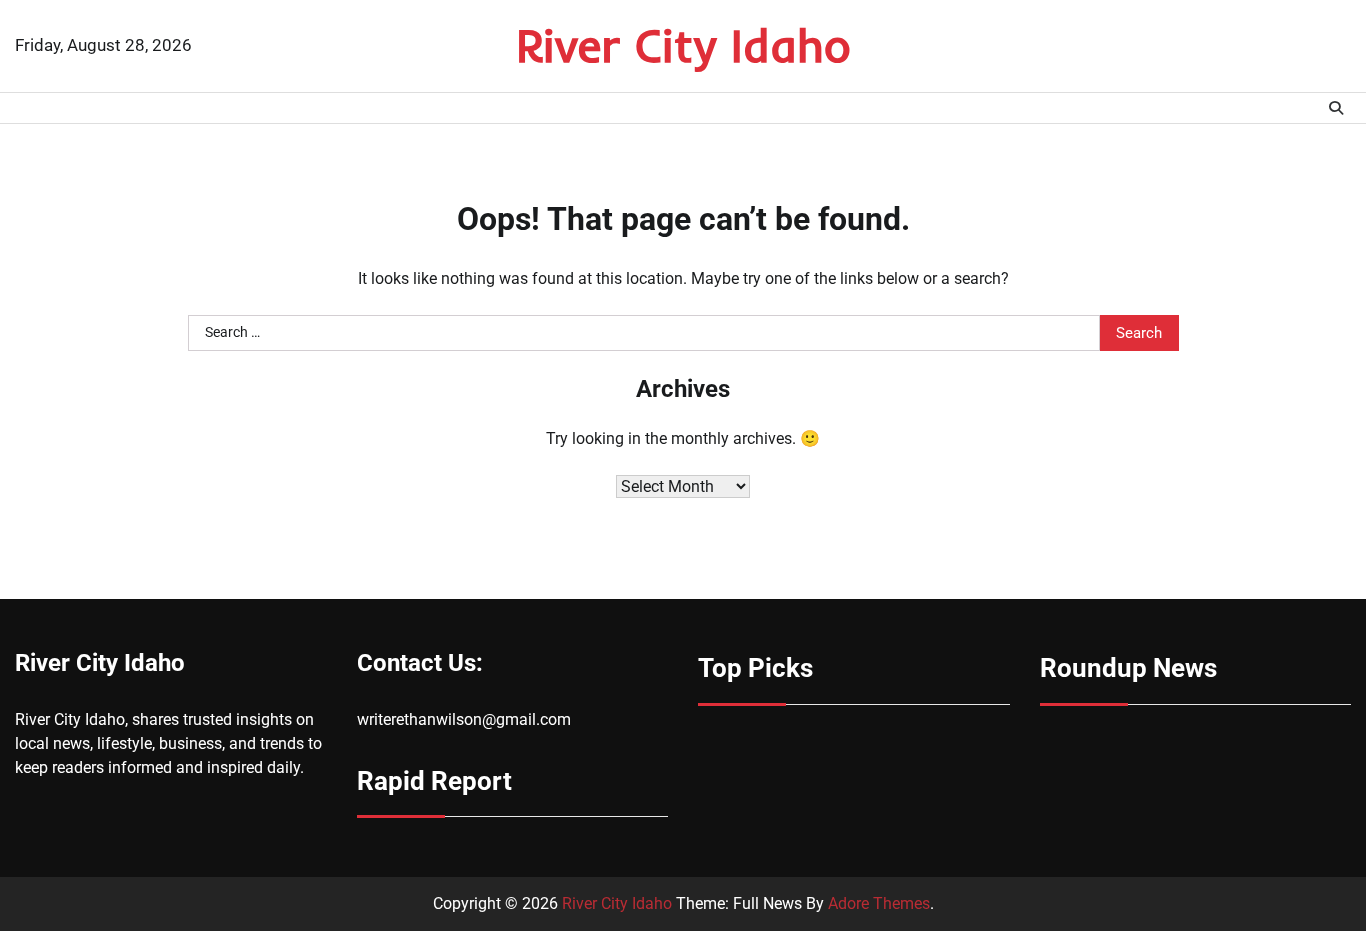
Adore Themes (879, 903)
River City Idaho (683, 45)
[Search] (1336, 108)
